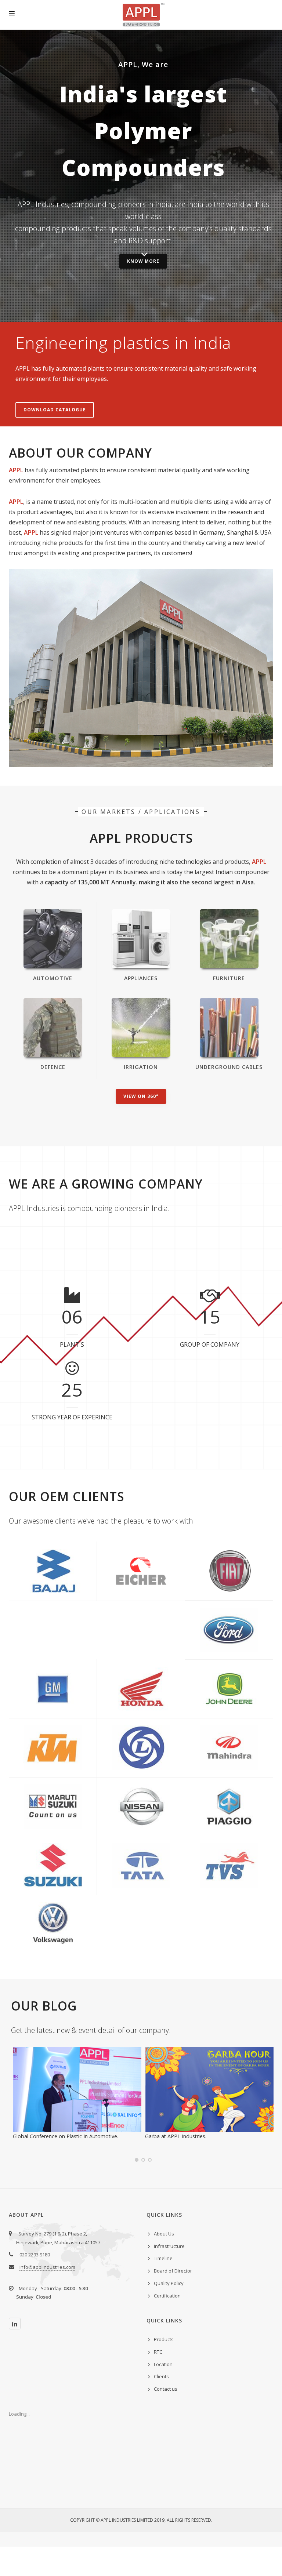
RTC (158, 2352)
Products (164, 2339)
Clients (161, 2376)
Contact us (166, 2389)
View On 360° (141, 1096)
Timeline (163, 2258)
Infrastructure (169, 2246)
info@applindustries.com (47, 2267)
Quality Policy (169, 2283)
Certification (167, 2296)
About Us (164, 2234)
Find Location (141, 678)
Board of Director (173, 2271)
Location (163, 2364)
